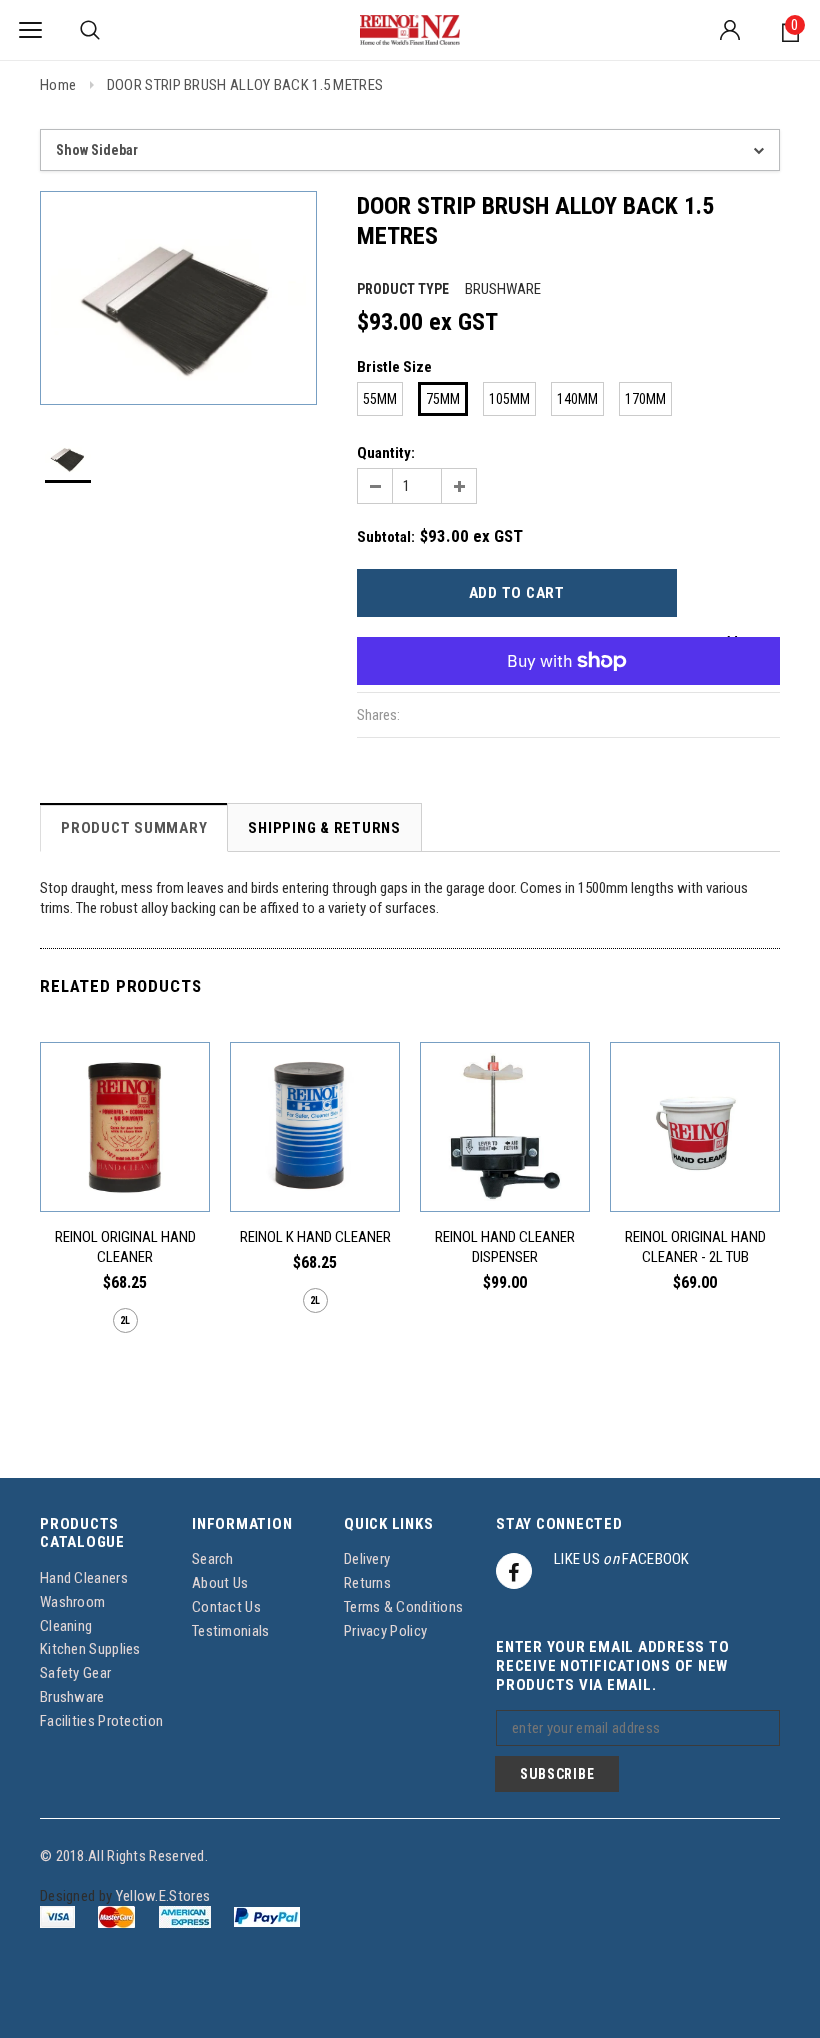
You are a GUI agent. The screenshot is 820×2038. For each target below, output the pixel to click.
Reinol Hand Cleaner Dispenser (505, 1247)
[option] (178, 298)
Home (58, 85)
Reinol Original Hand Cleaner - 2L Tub (695, 1247)
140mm (577, 399)
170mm (645, 399)
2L (125, 1320)
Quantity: (386, 453)
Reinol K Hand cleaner (315, 1237)
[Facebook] (514, 1571)
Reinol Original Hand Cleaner (125, 1247)
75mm (443, 399)
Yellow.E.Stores (163, 1896)
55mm (380, 399)
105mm (509, 399)
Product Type (403, 289)
